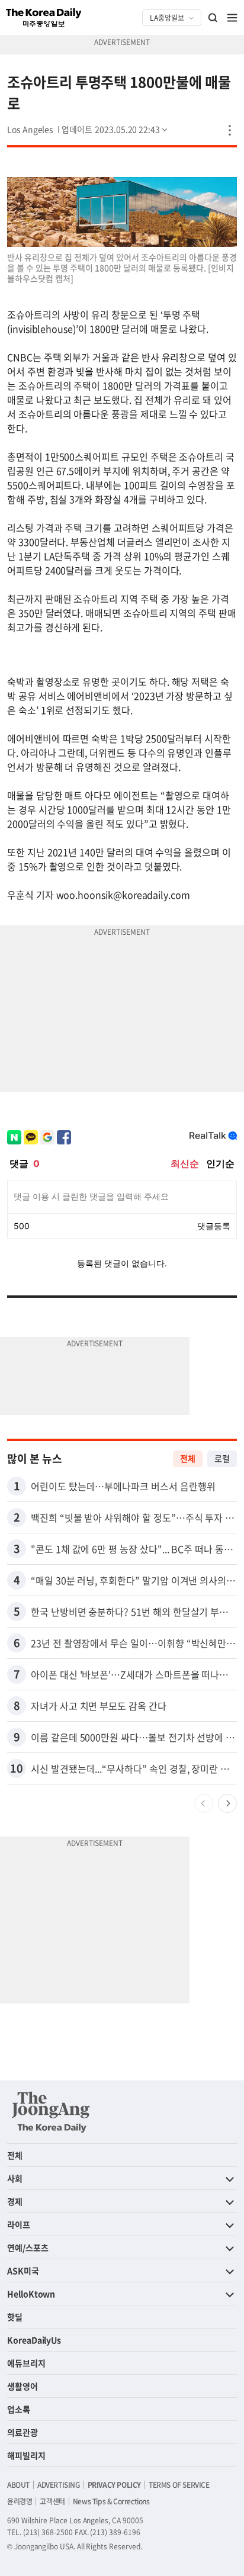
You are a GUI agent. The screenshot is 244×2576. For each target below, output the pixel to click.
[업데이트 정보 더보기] (115, 129)
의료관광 (23, 2432)
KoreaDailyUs (34, 2340)
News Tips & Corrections (111, 2501)
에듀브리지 (26, 2363)
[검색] (213, 18)
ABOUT (18, 2485)
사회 (15, 2178)
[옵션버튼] (230, 130)
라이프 (19, 2224)
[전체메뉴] (232, 18)
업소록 (19, 2409)
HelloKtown (31, 2294)
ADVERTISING (59, 2485)
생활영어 (23, 2386)
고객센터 (52, 2501)
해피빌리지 (26, 2455)
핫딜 (15, 2317)
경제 (15, 2201)
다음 (227, 1803)
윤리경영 (20, 2501)
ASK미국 (23, 2271)
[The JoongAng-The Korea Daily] (51, 2112)
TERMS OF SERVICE (179, 2485)
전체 (188, 1458)
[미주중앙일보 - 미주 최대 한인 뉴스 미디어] (44, 18)
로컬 (222, 1458)
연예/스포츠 (28, 2247)
